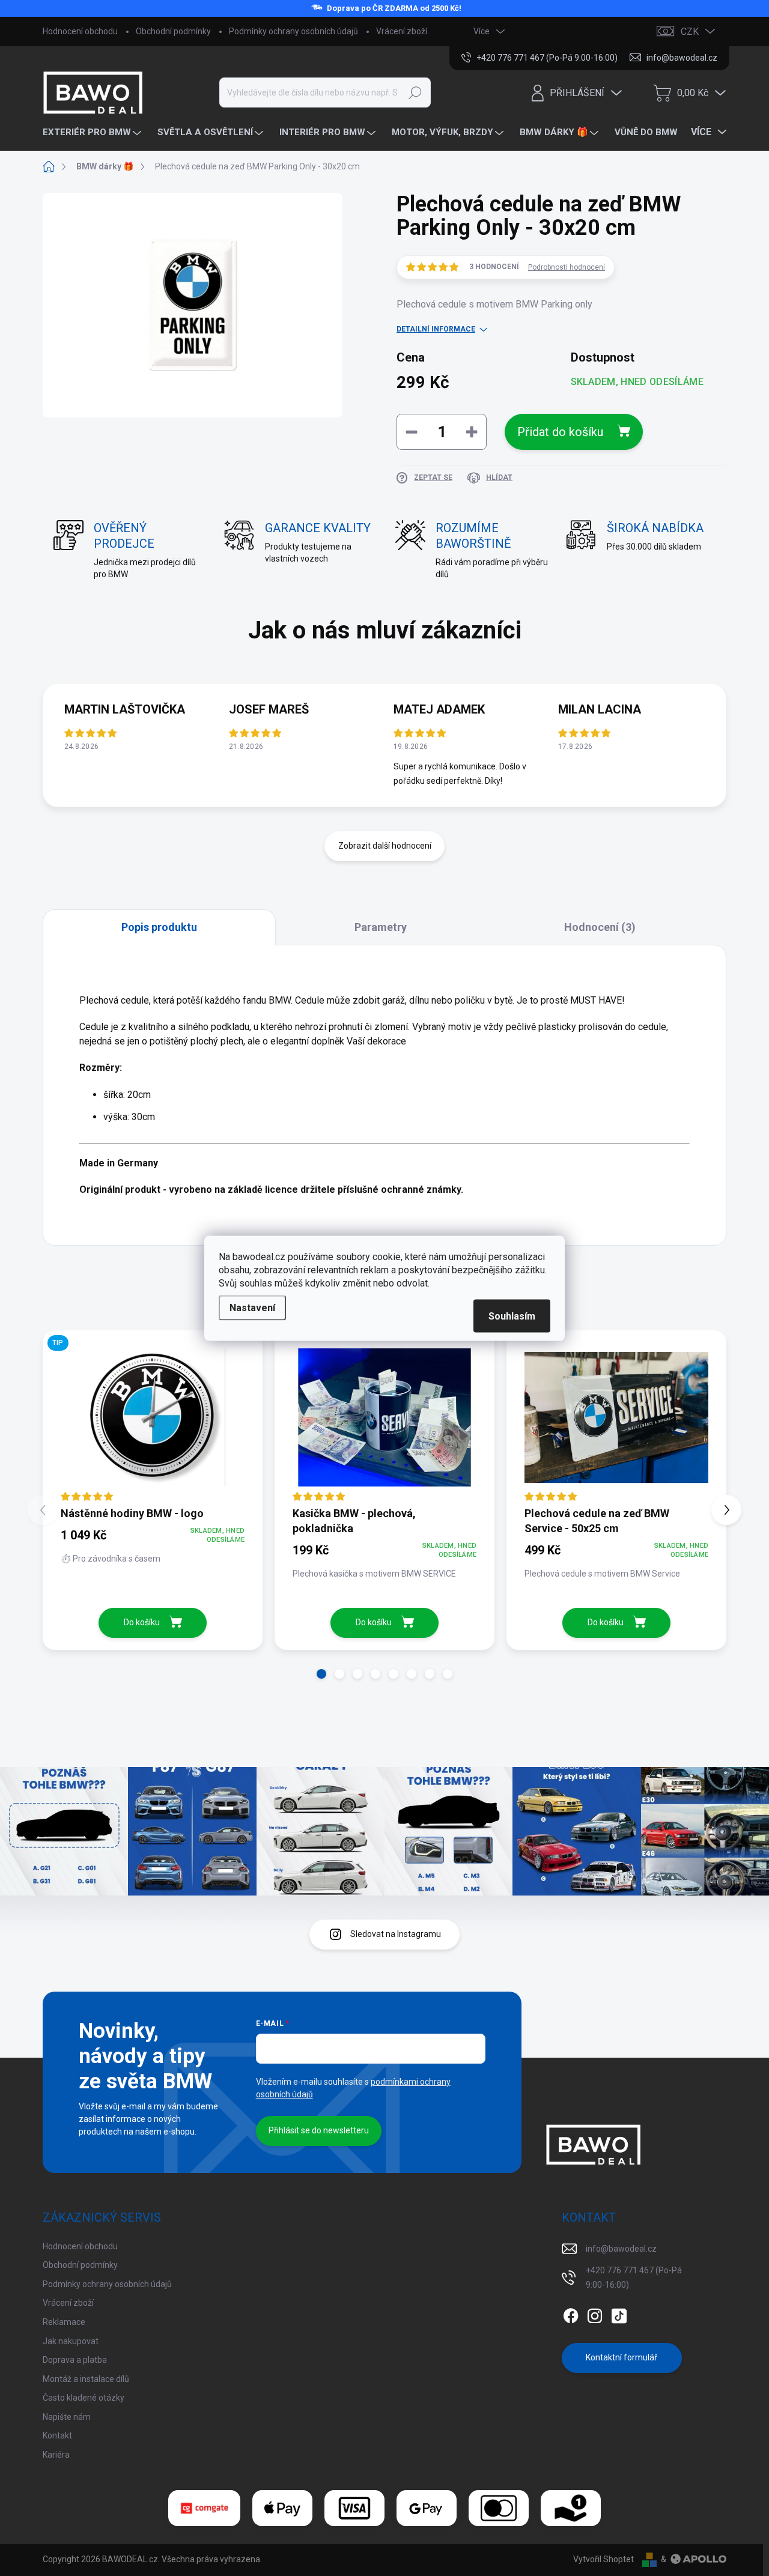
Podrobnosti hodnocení (567, 267)
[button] (321, 1674)
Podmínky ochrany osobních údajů (293, 31)
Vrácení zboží (402, 31)
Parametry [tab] (381, 927)
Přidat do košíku (560, 432)
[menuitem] (93, 132)
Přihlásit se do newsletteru (319, 2130)
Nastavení (252, 1307)
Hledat (415, 92)
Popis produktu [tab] (159, 927)
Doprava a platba (75, 2360)
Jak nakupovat (71, 2341)
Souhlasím (512, 1316)
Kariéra (56, 2455)
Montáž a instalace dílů (86, 2379)
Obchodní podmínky (173, 31)
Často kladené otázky (84, 2398)
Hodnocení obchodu (80, 31)
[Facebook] (571, 2314)
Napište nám (67, 2417)
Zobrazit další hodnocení (385, 846)
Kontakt (57, 2435)
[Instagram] (595, 2314)
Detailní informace (436, 329)
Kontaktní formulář (622, 2357)
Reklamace (64, 2322)
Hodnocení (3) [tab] (600, 927)
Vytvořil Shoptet (603, 2559)
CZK (690, 32)
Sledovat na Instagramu (396, 1934)
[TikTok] (619, 2314)
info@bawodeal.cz (621, 2249)
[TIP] (153, 1417)
